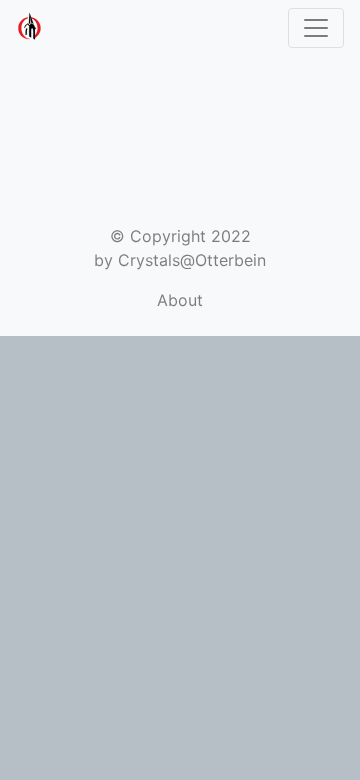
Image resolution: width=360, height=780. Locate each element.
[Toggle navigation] (316, 28)
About (180, 300)
